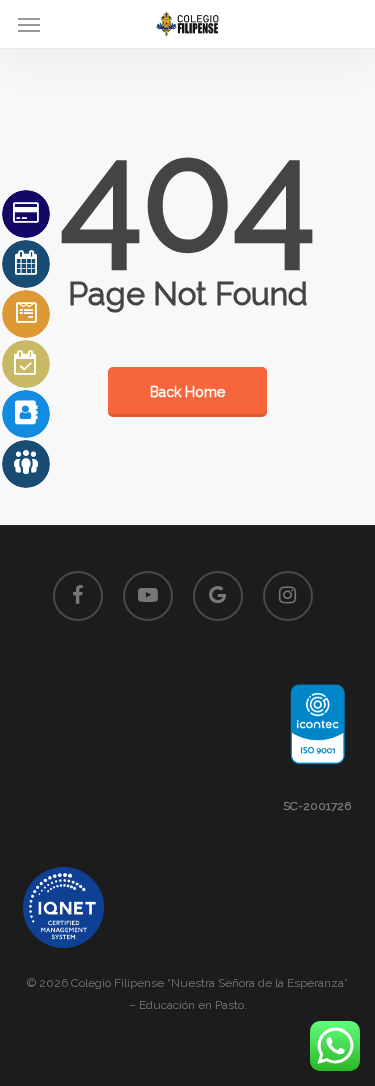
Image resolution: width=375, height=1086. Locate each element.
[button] (29, 24)
